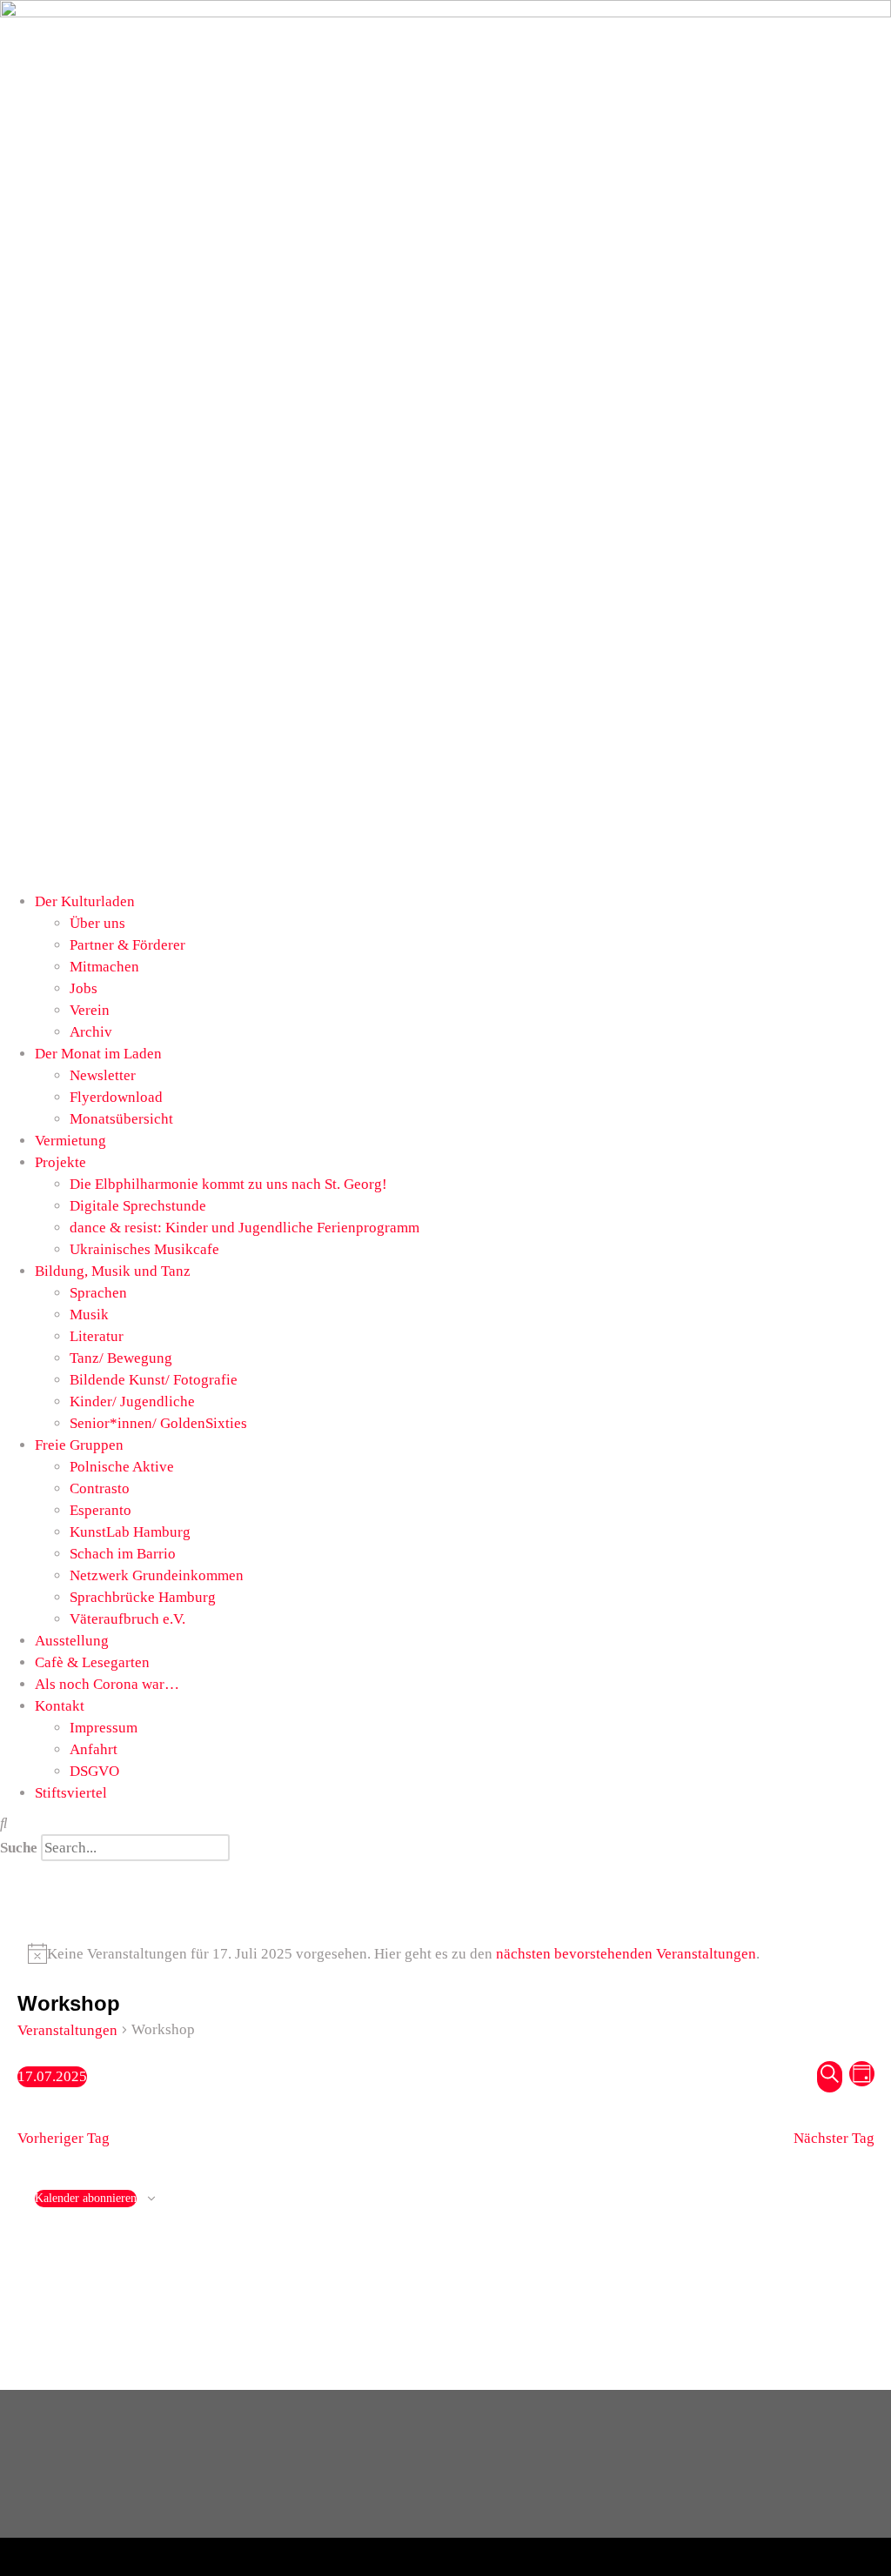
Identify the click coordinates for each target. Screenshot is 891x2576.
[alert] (446, 1954)
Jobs (84, 988)
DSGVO (94, 1771)
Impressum (104, 1728)
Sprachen (98, 1293)
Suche (19, 1848)
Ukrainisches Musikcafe (144, 1249)
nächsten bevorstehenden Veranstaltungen (626, 1954)
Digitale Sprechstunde (138, 1206)
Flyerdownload (116, 1097)
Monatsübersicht (121, 1119)
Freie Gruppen (79, 1445)
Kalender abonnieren (86, 2198)
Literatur (97, 1336)
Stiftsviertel (71, 1793)
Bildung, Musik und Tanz (113, 1271)
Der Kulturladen (85, 901)
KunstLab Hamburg (130, 1532)
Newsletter (103, 1075)
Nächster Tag (834, 2138)
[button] (445, 1823)
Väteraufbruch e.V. (127, 1619)
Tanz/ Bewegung (121, 1358)
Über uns (97, 923)
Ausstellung (72, 1641)
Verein (90, 1010)
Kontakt (60, 1706)
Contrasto (100, 1488)
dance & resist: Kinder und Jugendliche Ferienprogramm (245, 1228)
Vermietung (70, 1141)
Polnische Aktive (122, 1467)
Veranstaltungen (67, 2030)
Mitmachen (104, 967)
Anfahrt (94, 1749)
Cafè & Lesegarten (92, 1662)
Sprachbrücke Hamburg (143, 1597)
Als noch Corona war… (107, 1684)
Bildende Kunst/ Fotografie (154, 1380)
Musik (89, 1315)
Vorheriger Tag (64, 2138)
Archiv (91, 1032)
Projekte (60, 1162)
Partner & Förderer (127, 945)
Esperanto (100, 1510)
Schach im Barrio (123, 1554)
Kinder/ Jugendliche (132, 1401)
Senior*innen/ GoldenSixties (158, 1423)
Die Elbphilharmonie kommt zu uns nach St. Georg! (228, 1184)
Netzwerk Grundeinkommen (157, 1575)
